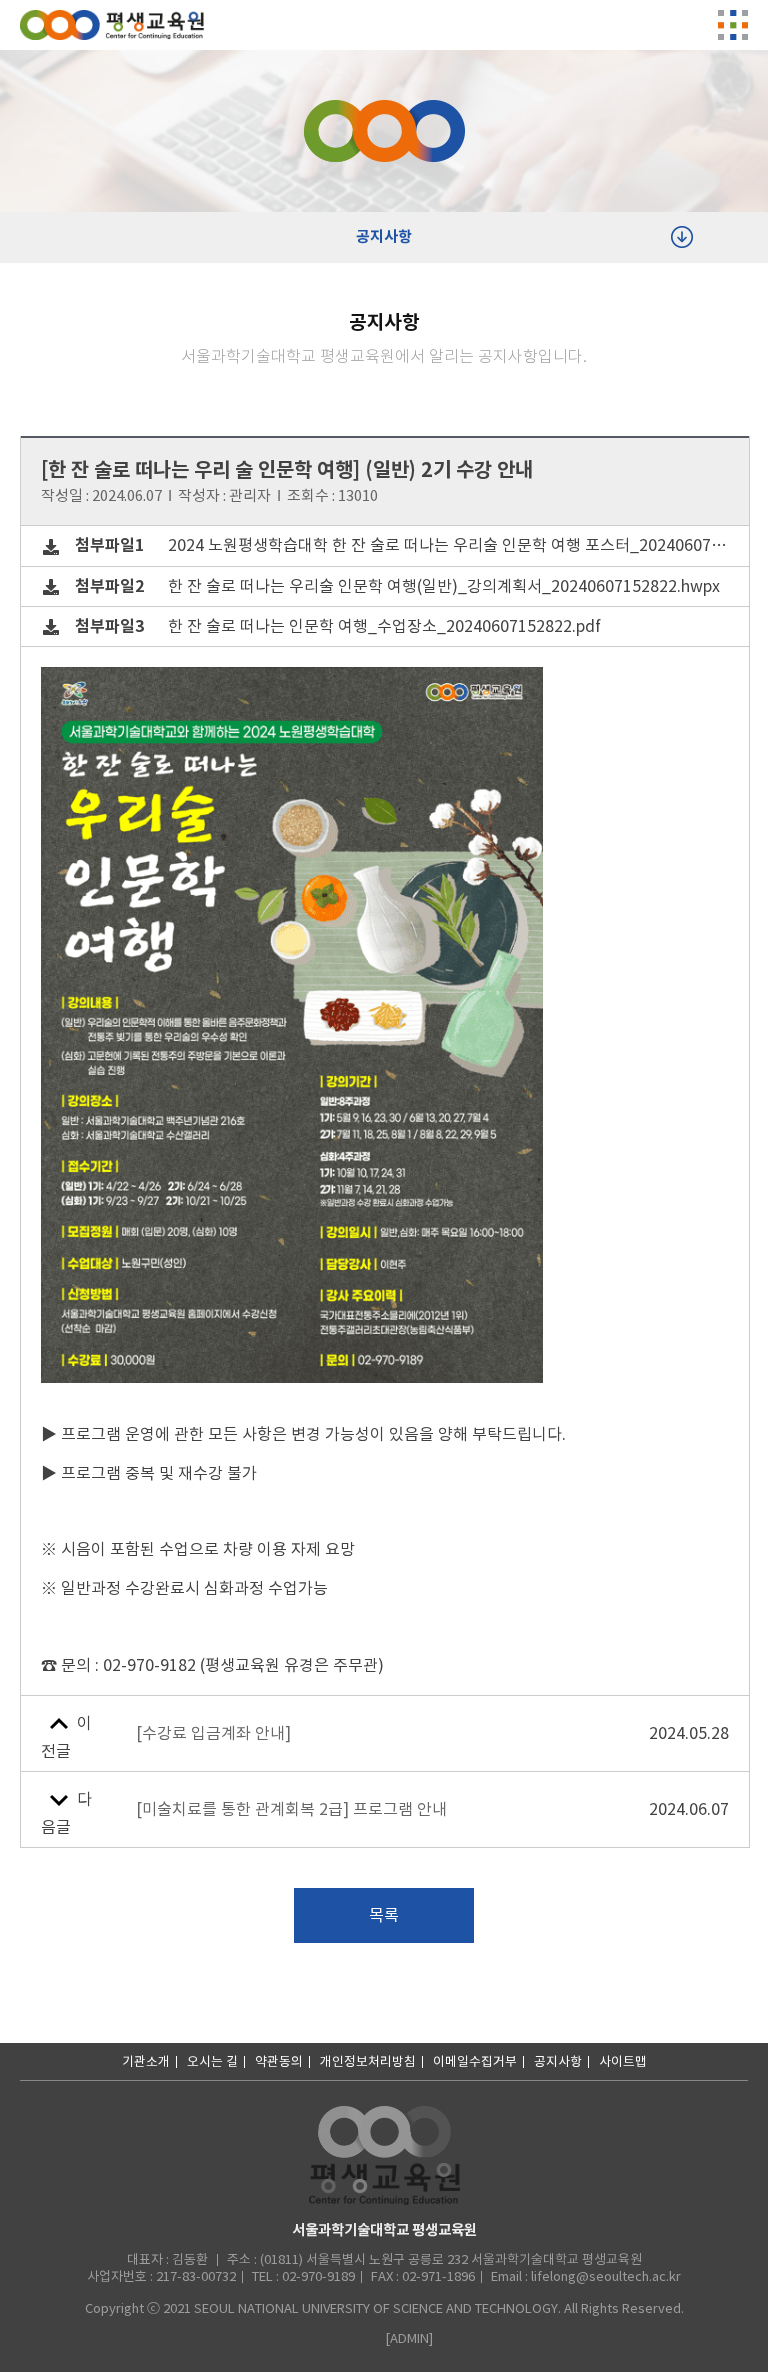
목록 (384, 1915)
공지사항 (384, 236)
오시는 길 (212, 2061)
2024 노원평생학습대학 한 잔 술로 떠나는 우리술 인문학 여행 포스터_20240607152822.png (402, 545)
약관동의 (279, 2061)
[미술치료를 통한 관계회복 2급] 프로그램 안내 (291, 1809)
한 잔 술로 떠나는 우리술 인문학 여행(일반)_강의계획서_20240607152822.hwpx (397, 586)
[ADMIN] (409, 2339)
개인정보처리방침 (368, 2061)
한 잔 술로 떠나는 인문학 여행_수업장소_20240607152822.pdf (338, 626)
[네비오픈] (733, 25)
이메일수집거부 (475, 2061)
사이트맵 (623, 2061)
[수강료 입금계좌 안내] (213, 1733)
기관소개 (146, 2061)
